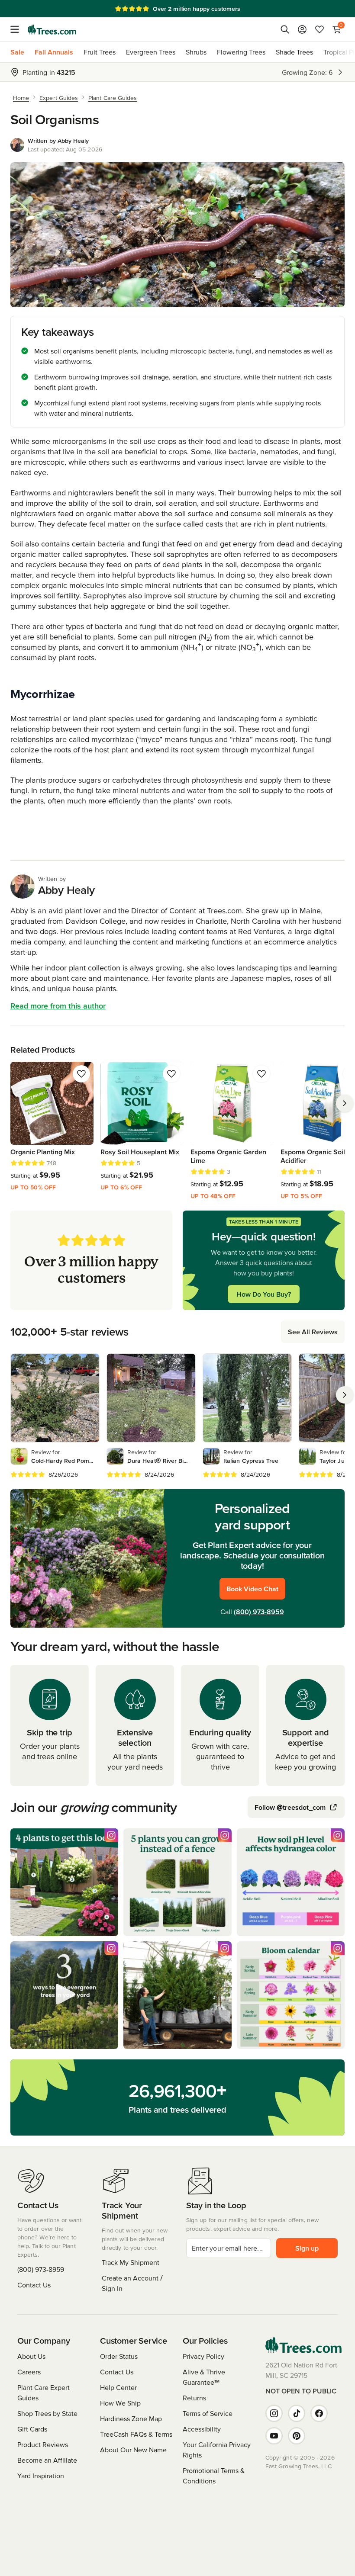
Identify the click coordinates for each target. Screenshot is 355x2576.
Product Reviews (43, 2444)
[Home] (52, 29)
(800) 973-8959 (259, 1612)
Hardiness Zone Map (131, 2419)
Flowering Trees (241, 52)
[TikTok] (297, 2413)
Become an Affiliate (47, 2460)
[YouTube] (274, 2436)
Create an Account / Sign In (132, 2283)
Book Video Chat (252, 1589)
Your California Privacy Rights (217, 2450)
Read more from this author (58, 1006)
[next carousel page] (345, 1103)
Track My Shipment (131, 2262)
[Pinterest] (297, 2436)
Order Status (119, 2356)
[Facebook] (319, 2413)
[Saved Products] (319, 29)
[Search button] (285, 29)
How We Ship (120, 2403)
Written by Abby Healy (58, 141)
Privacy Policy (203, 2356)
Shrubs (196, 52)
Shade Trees (294, 52)
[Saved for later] (81, 1074)
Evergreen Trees (151, 52)
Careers (29, 2372)
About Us (31, 2356)
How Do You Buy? (264, 1294)
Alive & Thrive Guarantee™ (204, 2377)
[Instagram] (274, 2413)
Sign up (307, 2248)
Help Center (118, 2387)
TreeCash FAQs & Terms (136, 2434)
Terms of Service (208, 2413)
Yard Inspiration (41, 2476)
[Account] (302, 29)
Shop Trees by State (47, 2413)
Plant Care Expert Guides (44, 2393)
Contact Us (34, 2285)
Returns (194, 2398)
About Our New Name (133, 2450)
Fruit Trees (100, 52)
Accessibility (202, 2429)
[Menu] (17, 29)
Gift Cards (32, 2429)
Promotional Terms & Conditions (214, 2476)
